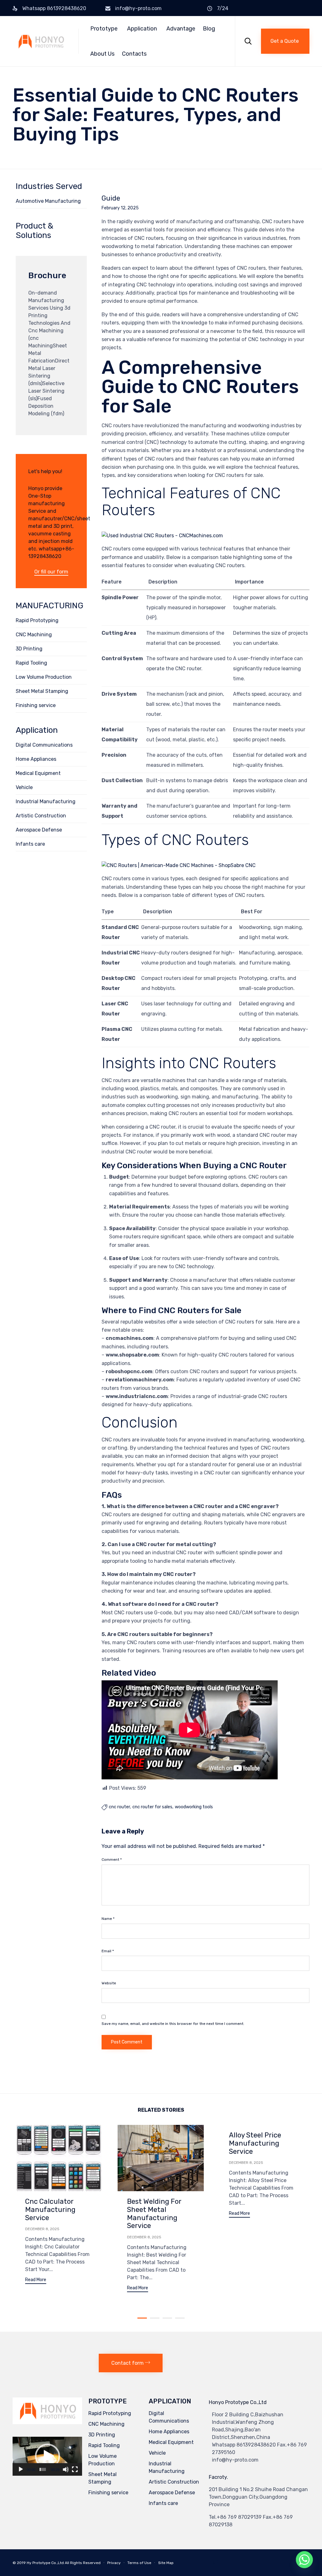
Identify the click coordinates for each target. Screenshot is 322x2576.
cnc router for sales (152, 1807)
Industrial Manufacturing (46, 802)
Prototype (104, 29)
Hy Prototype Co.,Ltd (45, 2563)
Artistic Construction (41, 816)
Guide (111, 198)
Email (108, 1951)
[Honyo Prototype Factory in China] (41, 41)
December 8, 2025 (42, 2229)
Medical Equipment (38, 773)
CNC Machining (34, 635)
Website (109, 1983)
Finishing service (36, 705)
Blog (209, 29)
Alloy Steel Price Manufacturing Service (255, 2143)
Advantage (181, 29)
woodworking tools (194, 1807)
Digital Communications (44, 745)
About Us (102, 54)
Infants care (30, 844)
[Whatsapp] (304, 2560)
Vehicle (24, 787)
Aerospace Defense (39, 830)
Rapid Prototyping (37, 620)
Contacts (134, 54)
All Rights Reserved (83, 2563)
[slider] (43, 2469)
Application (142, 29)
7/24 (223, 8)
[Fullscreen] (75, 2469)
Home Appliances (36, 759)
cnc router (119, 1807)
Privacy (114, 2563)
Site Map (166, 2563)
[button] (285, 41)
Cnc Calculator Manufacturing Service (50, 2210)
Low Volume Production (44, 677)
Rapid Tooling (31, 663)
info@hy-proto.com (138, 8)
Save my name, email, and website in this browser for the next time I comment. (173, 2024)
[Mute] (66, 2469)
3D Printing (29, 649)
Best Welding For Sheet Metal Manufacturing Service (154, 2214)
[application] (47, 2456)
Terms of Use (139, 2563)
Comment (112, 1860)
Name (108, 1919)
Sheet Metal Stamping (42, 691)
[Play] (21, 2469)
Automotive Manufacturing (48, 201)
